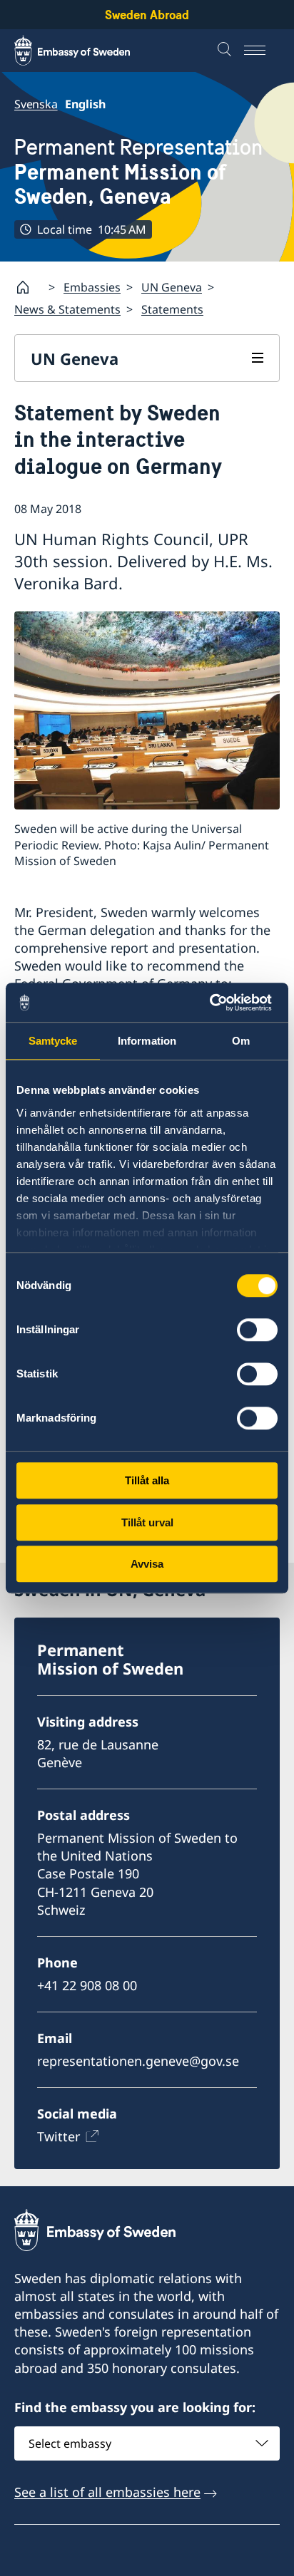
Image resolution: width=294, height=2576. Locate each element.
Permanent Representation (138, 172)
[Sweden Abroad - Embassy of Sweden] (86, 51)
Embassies (92, 287)
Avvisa (147, 1564)
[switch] (257, 1330)
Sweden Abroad (147, 15)
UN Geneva (172, 287)
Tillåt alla (147, 1480)
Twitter (59, 2136)
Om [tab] (241, 1041)
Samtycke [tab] (53, 1041)
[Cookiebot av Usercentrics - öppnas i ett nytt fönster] (215, 1003)
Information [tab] (147, 1041)
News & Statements (67, 309)
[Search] (226, 51)
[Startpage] (29, 287)
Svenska (36, 104)
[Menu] (262, 51)
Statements (172, 309)
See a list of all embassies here (107, 2492)
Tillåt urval (147, 1522)
